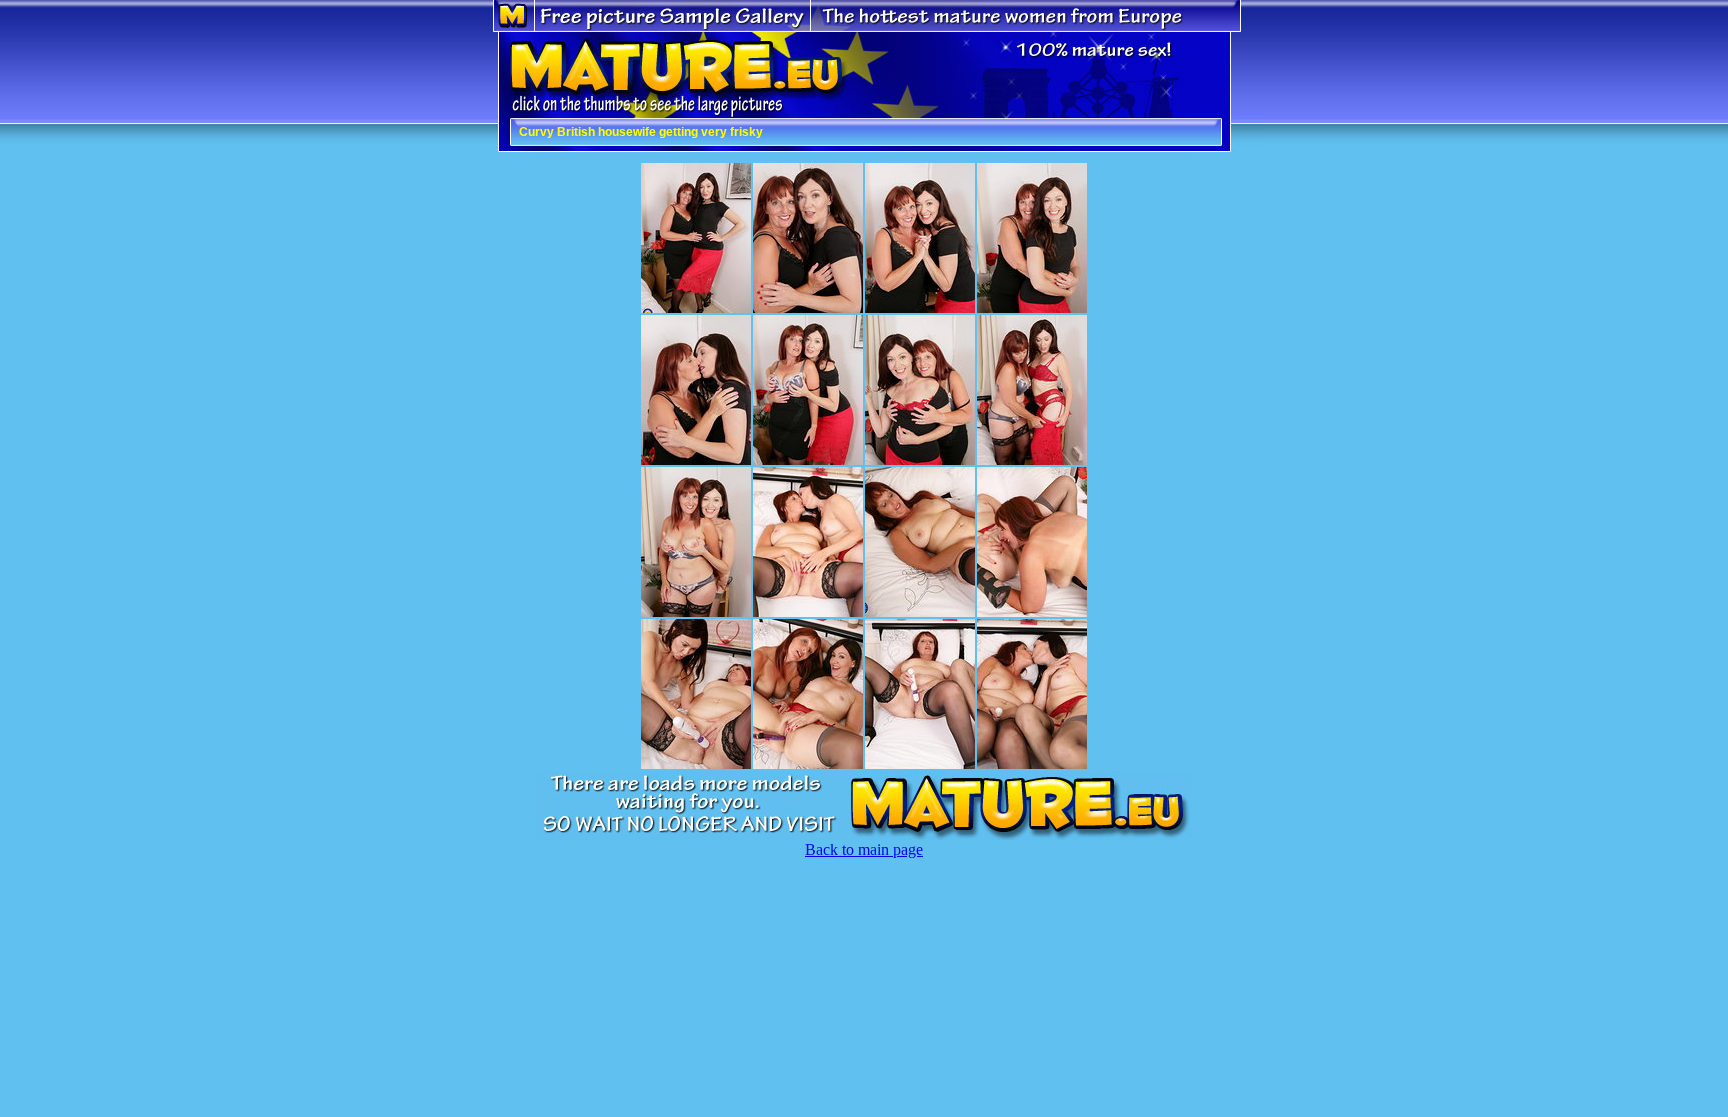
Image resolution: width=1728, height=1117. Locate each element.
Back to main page (864, 849)
